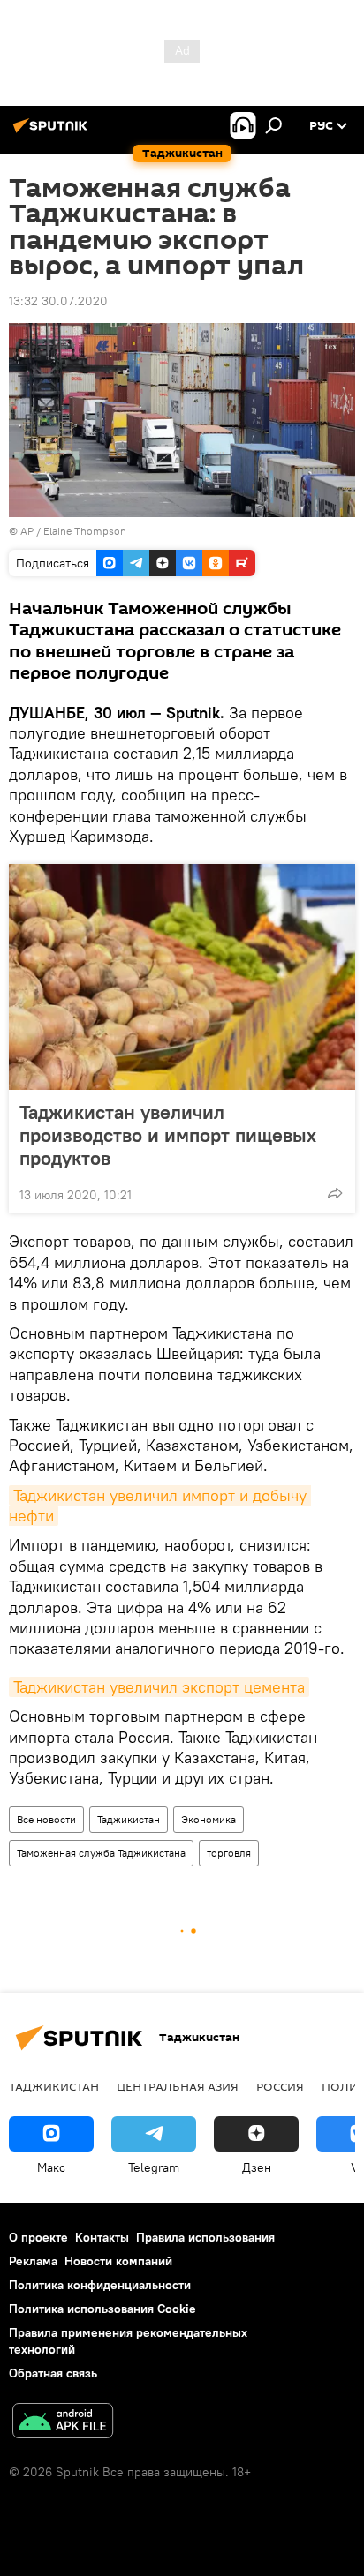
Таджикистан (129, 1819)
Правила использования (205, 2237)
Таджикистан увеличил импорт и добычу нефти (160, 1506)
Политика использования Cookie (102, 2309)
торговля (229, 1853)
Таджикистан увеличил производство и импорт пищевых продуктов (168, 1135)
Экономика (209, 1819)
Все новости (46, 1819)
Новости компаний (118, 2261)
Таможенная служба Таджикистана (101, 1853)
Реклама (33, 2261)
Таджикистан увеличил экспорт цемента (159, 1687)
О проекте (38, 2237)
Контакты (102, 2237)
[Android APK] (63, 2423)
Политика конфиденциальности (100, 2285)
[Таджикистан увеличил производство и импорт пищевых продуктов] (182, 977)
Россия (280, 2086)
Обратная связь (53, 2373)
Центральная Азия (178, 2086)
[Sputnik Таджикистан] (53, 132)
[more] (335, 1193)
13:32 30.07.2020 (58, 301)
